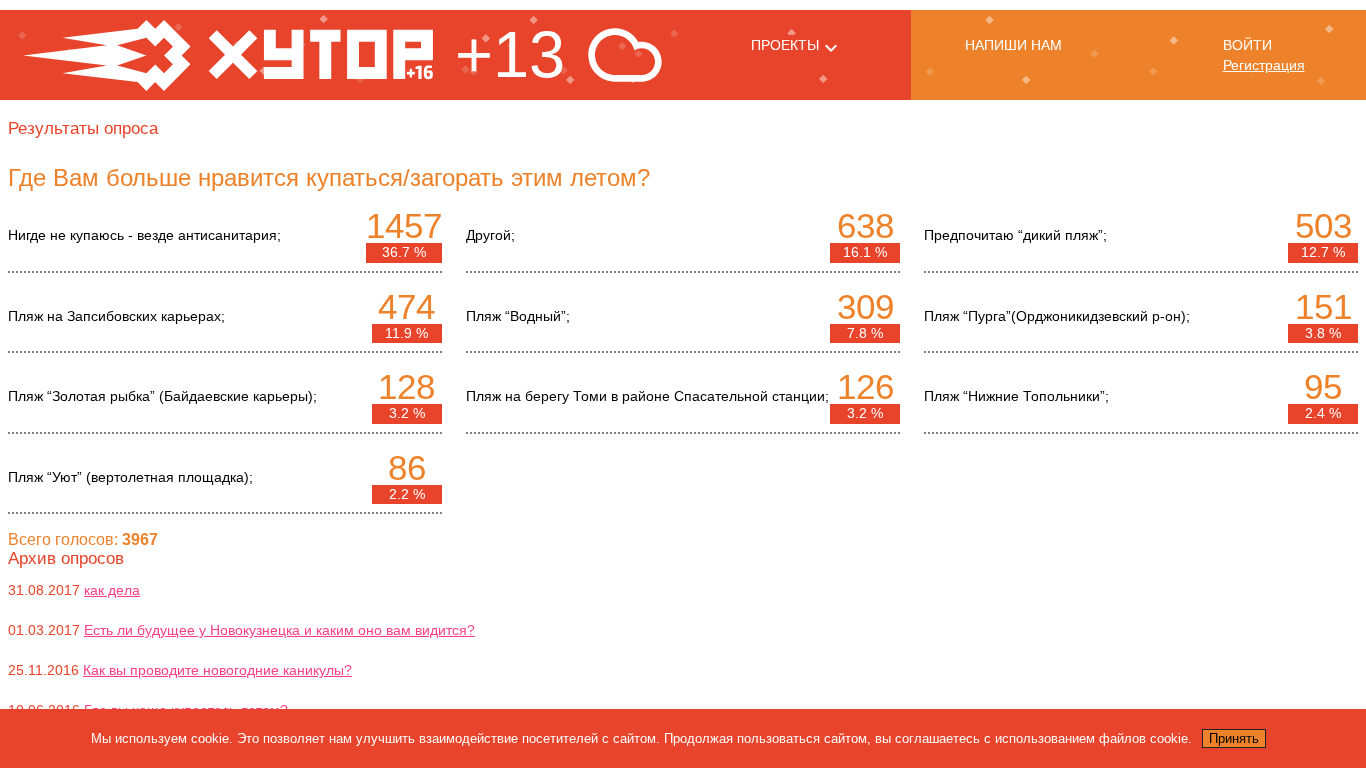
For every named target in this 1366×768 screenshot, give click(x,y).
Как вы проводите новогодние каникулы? (217, 670)
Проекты (785, 45)
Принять (1234, 738)
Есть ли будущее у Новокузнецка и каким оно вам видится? (279, 630)
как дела (112, 590)
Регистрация (1264, 65)
